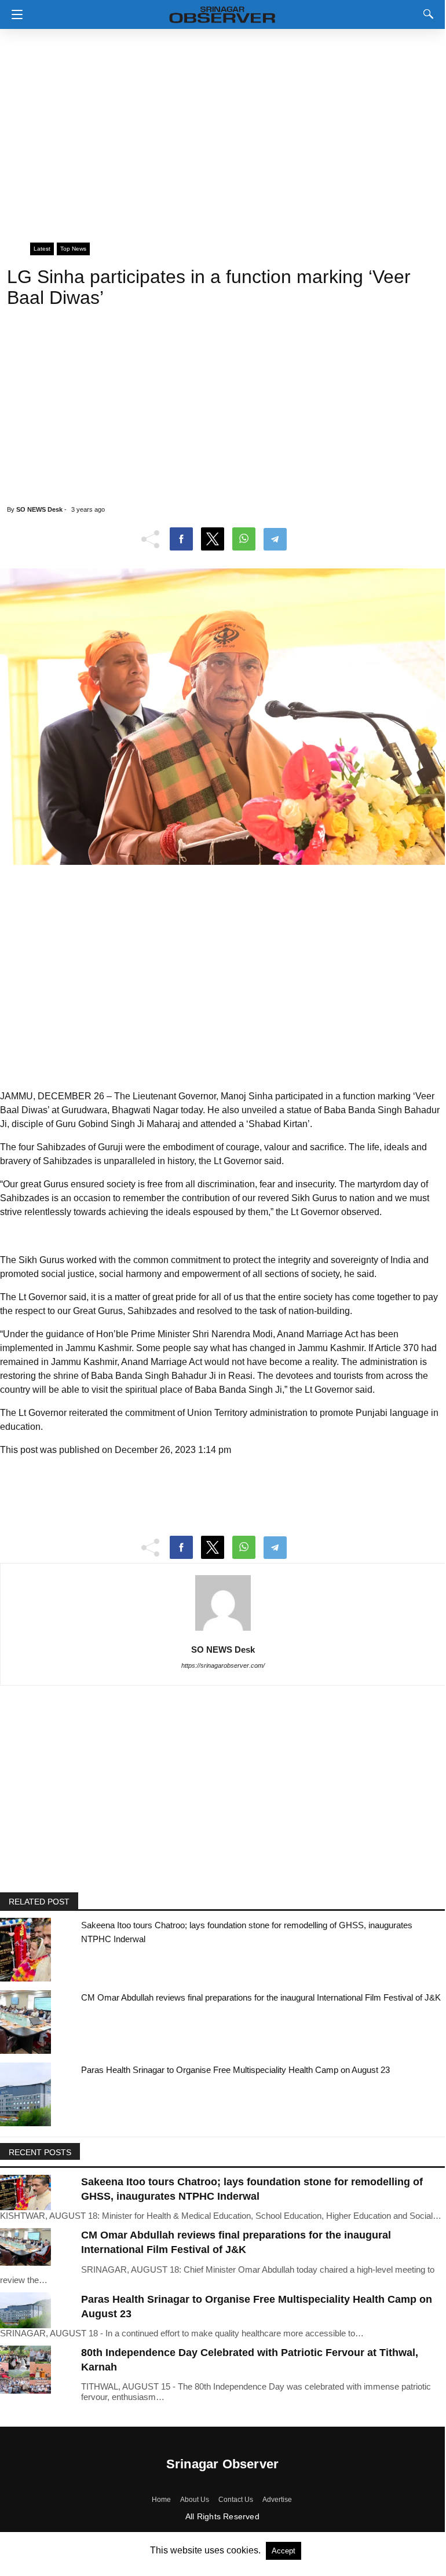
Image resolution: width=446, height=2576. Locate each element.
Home (161, 2500)
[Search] (426, 14)
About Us (195, 2500)
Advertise (277, 2500)
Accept (284, 2551)
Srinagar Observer (222, 2464)
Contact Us (236, 2500)
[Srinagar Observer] (222, 12)
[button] (14, 14)
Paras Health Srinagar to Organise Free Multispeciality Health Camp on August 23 (235, 2070)
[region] (222, 130)
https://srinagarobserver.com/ (223, 1665)
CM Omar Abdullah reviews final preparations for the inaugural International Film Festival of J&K (261, 1997)
